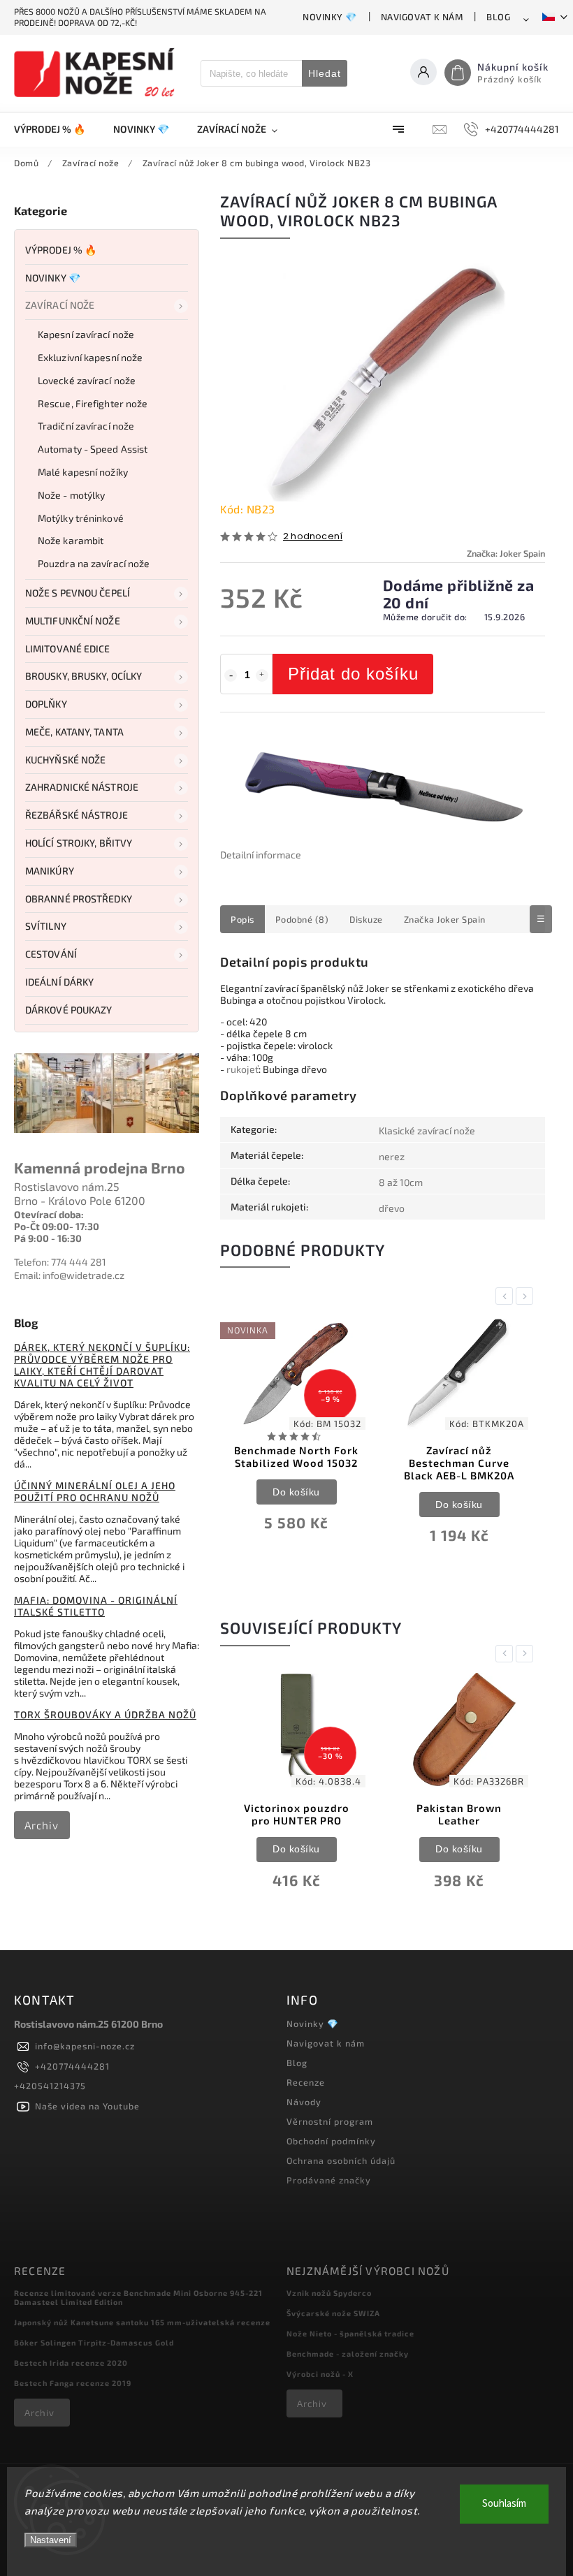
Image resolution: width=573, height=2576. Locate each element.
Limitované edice (68, 649)
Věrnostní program (330, 2121)
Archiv (42, 1825)
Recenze (306, 2082)
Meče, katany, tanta (74, 732)
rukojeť (242, 1069)
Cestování (51, 954)
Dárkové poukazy (69, 1010)
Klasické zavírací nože (427, 1130)
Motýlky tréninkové (81, 518)
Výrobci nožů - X (320, 2374)
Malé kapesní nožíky (83, 472)
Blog (498, 17)
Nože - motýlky (71, 495)
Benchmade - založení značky (348, 2354)
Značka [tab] (445, 919)
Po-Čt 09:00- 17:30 (57, 1226)
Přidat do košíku (353, 674)
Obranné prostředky (79, 899)
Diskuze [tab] (366, 919)
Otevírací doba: (49, 1214)
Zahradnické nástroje (82, 787)
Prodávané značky (329, 2180)
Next (527, 1296)
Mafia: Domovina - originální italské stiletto (96, 1606)
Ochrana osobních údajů (341, 2160)
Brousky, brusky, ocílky (84, 676)
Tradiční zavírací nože (86, 426)
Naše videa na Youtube (87, 2106)
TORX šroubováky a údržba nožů (105, 1714)
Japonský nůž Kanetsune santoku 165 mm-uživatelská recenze (142, 2322)
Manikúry (50, 871)
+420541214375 (50, 2086)
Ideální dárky (59, 982)
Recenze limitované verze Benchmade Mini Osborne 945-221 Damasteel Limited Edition (138, 2297)
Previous (507, 1296)
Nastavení (51, 2540)
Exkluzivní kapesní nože (90, 357)
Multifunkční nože (73, 621)
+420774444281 (72, 2066)
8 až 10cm (401, 1182)
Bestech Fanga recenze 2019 (73, 2383)
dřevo (392, 1208)
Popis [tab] (242, 919)
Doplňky (46, 704)
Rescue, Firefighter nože (93, 403)
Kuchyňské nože (65, 760)
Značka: (506, 553)
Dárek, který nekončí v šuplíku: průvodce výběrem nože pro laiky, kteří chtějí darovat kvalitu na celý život (102, 1365)
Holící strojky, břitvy (79, 843)
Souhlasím (504, 2504)
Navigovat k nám (422, 17)
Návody (304, 2102)
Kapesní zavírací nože (86, 334)
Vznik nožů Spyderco (329, 2293)
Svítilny (46, 926)
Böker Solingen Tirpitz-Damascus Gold (94, 2342)
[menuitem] (57, 129)
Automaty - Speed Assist (93, 449)
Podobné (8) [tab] (302, 919)
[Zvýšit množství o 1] (262, 675)
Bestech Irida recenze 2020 (71, 2363)
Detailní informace (261, 855)
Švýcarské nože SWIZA (333, 2313)
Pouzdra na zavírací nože (94, 563)
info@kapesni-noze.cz (85, 2046)
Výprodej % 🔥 (61, 250)
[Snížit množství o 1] (231, 675)
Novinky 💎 (330, 17)
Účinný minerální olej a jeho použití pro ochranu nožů (95, 1491)
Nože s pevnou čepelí (78, 593)
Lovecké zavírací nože (87, 380)
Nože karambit (71, 540)
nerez (392, 1156)
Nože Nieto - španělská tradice (350, 2333)
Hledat (325, 73)
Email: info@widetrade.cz (69, 1275)
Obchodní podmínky (331, 2141)
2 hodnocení (313, 537)
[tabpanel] (296, 1433)
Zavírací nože (60, 305)
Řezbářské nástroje (77, 815)
